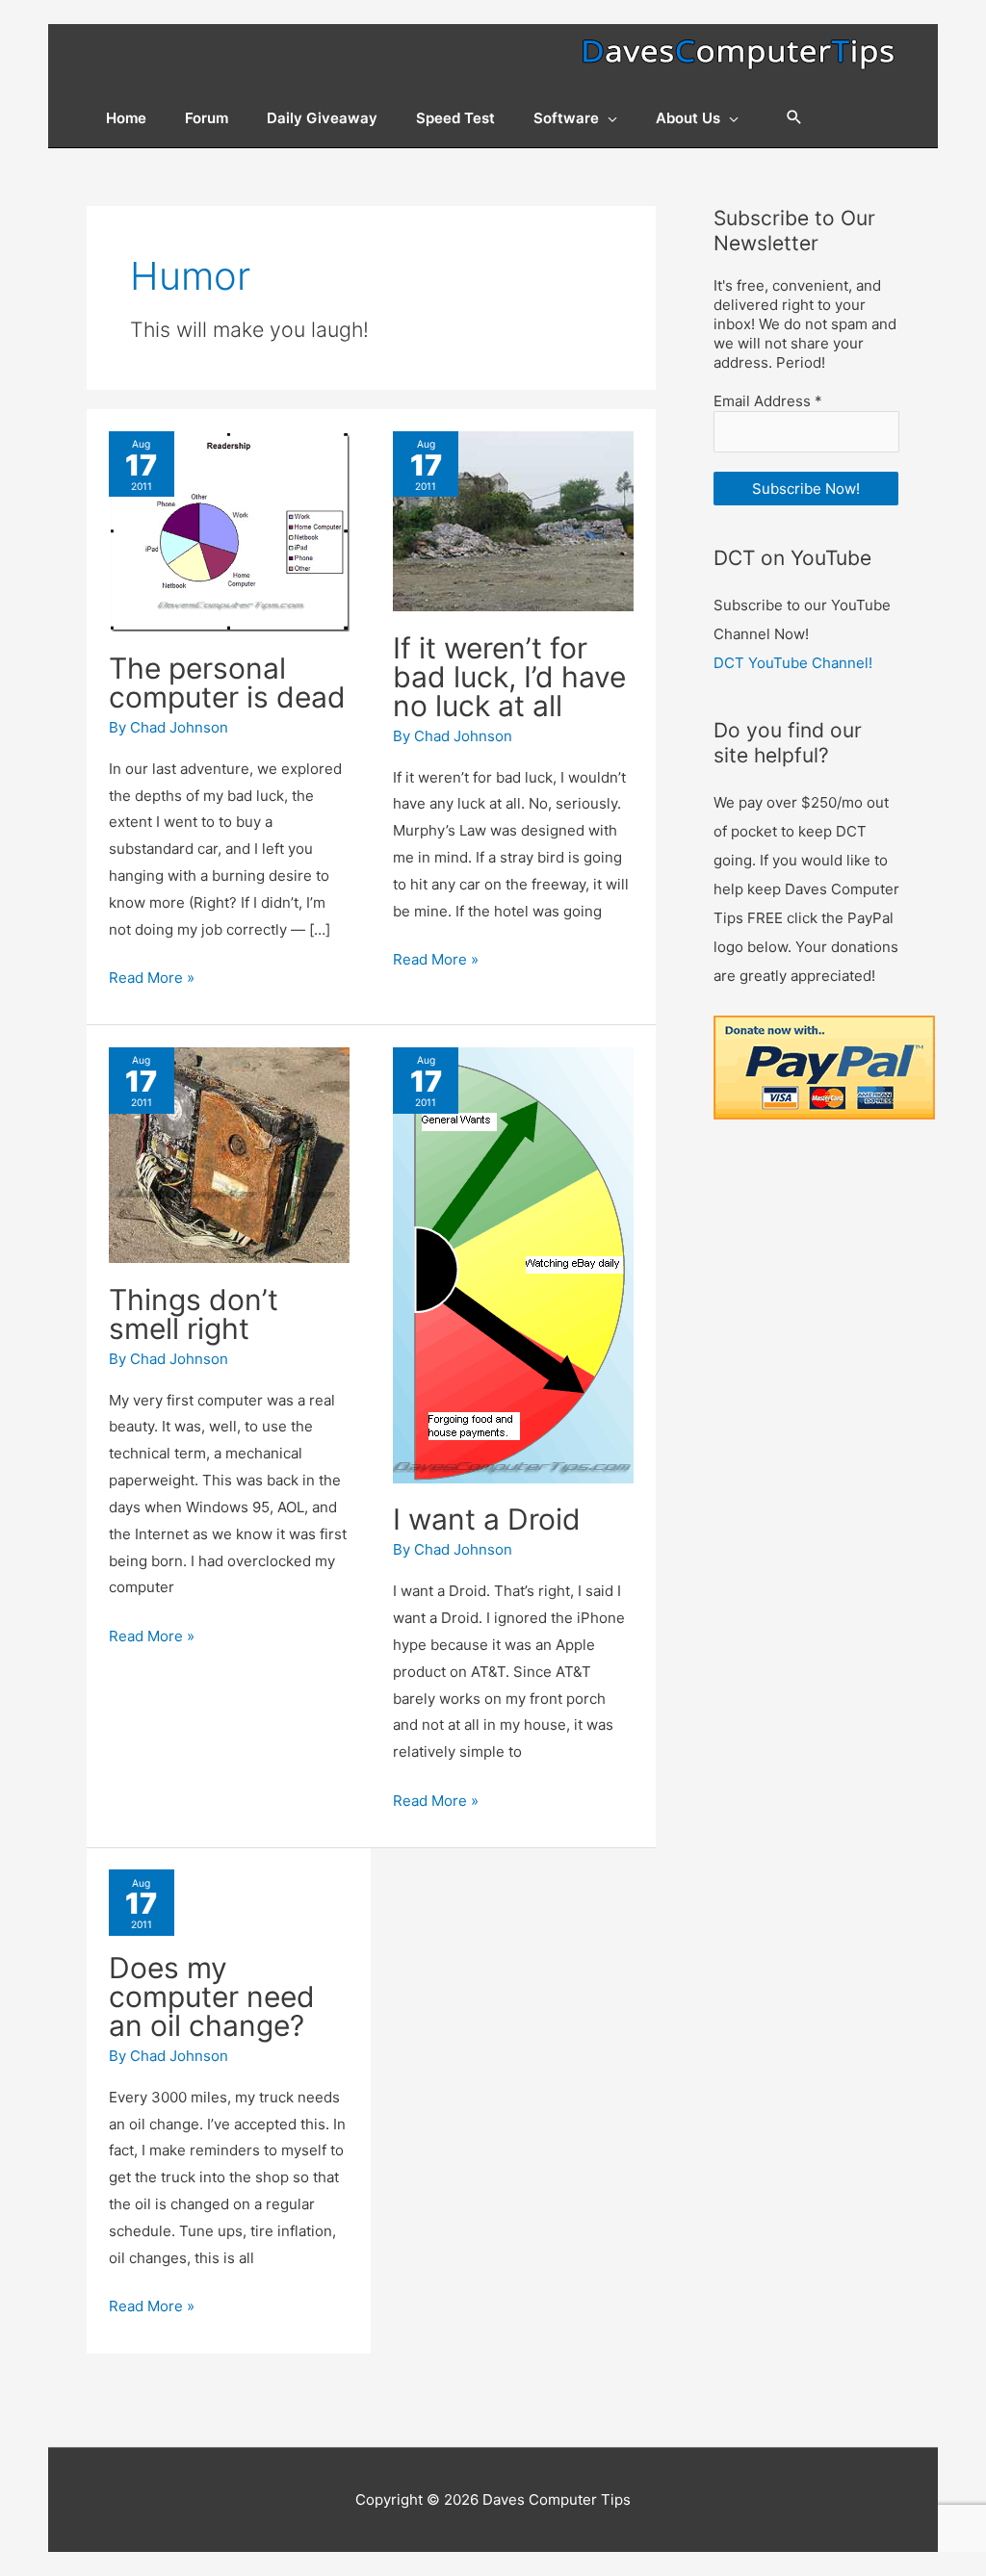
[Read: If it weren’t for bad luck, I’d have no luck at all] (513, 520)
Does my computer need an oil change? (212, 1996)
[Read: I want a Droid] (513, 1264)
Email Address (768, 401)
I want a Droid (487, 1519)
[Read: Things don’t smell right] (229, 1154)
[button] (794, 118)
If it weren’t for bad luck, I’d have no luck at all (509, 677)
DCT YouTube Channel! (793, 663)
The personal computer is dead (227, 683)
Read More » (152, 979)
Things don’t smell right (194, 1314)
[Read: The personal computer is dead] (229, 530)
